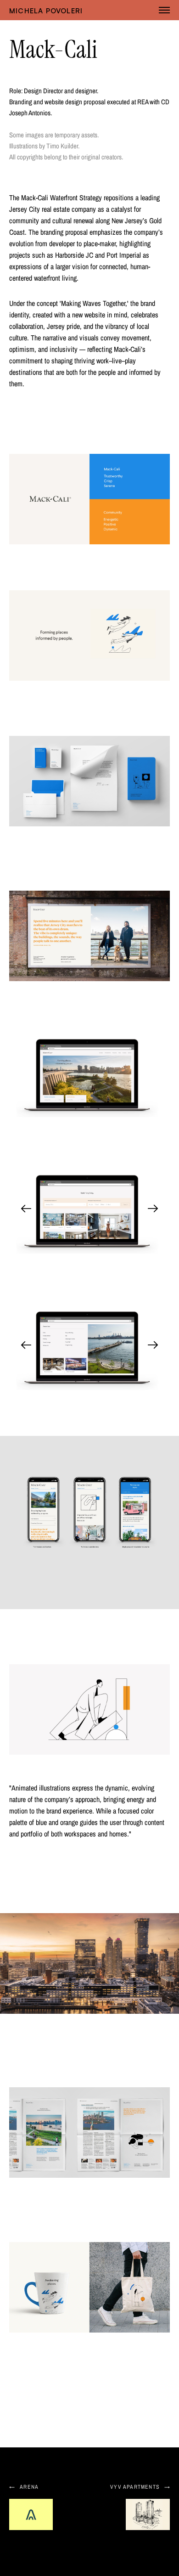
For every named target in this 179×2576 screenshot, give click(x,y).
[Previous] (26, 1209)
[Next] (153, 1209)
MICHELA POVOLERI (46, 11)
